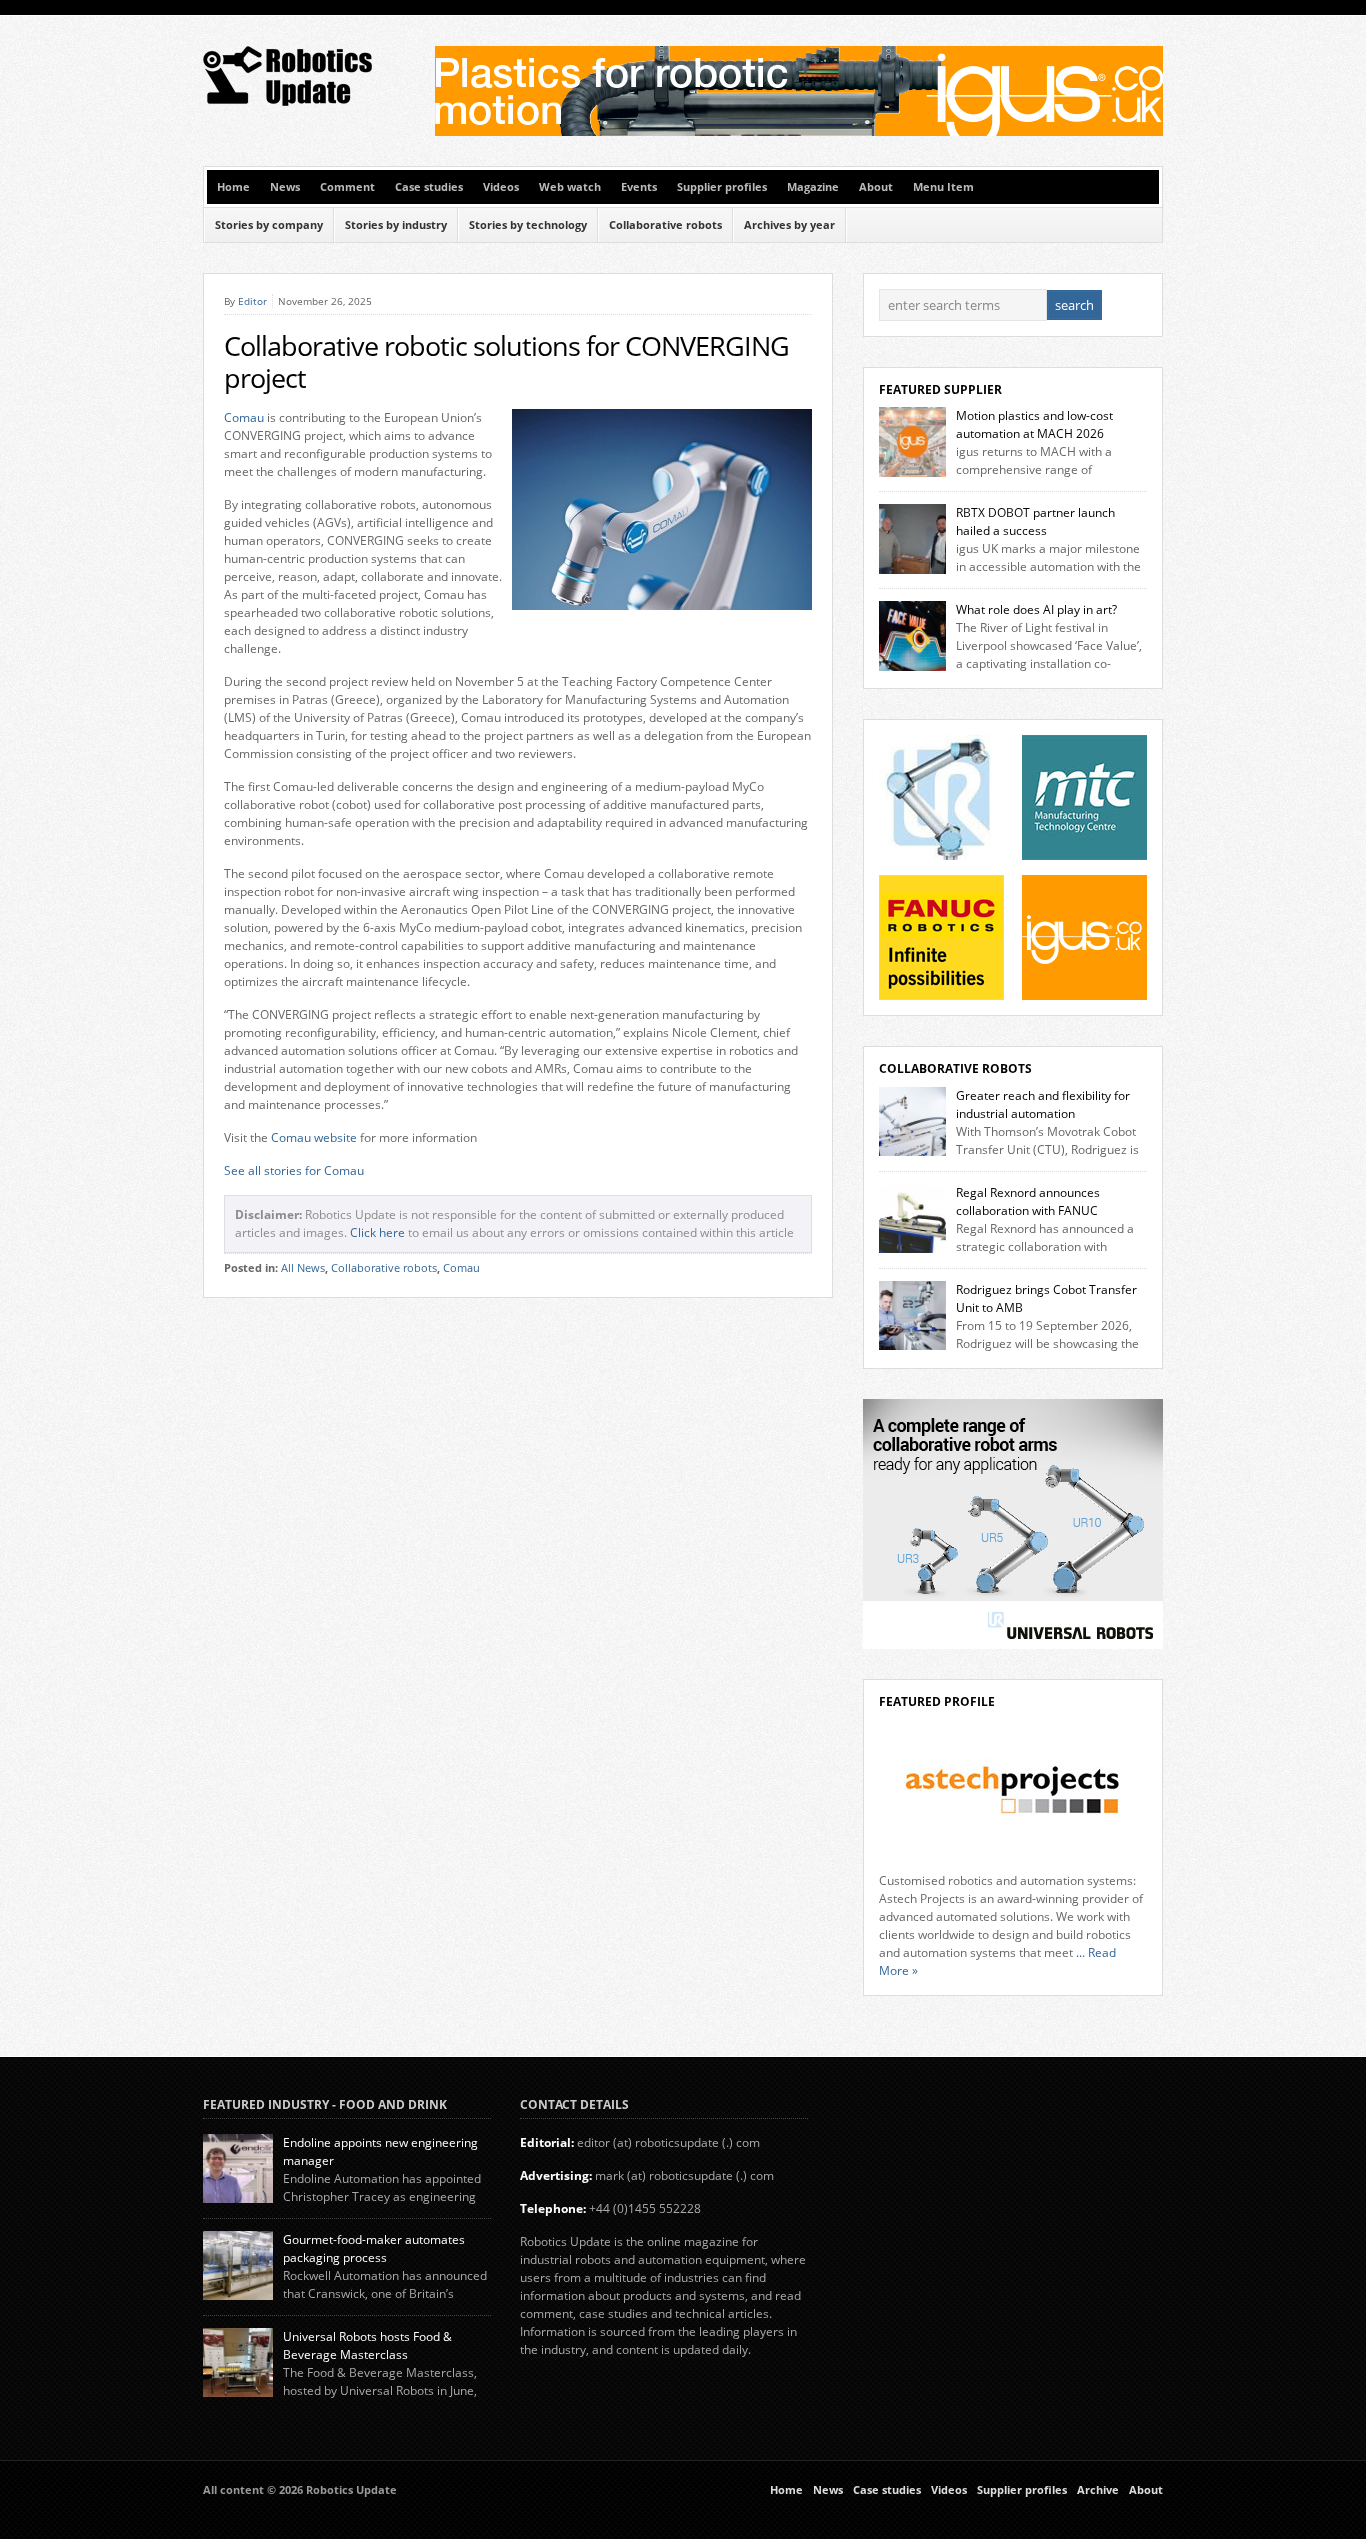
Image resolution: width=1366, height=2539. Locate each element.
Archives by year (789, 225)
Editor (252, 301)
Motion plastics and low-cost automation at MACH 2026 (1034, 424)
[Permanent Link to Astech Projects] (1013, 1790)
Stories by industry (396, 225)
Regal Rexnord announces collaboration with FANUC (1028, 1201)
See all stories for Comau (294, 1170)
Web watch (570, 187)
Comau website (314, 1137)
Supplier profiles (722, 187)
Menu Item (943, 187)
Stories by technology (528, 225)
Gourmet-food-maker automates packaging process (374, 2248)
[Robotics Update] (288, 101)
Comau (244, 417)
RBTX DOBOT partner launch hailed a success (1035, 521)
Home (233, 187)
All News (303, 1268)
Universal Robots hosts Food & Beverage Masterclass (367, 2345)
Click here (377, 1232)
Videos (501, 187)
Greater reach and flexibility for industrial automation (1043, 1104)
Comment (347, 187)
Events (639, 187)
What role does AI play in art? (1036, 609)
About (876, 187)
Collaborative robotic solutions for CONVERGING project (506, 362)
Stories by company (269, 225)
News (285, 187)
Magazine (813, 187)
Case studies (429, 187)
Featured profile (937, 1701)
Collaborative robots (665, 225)
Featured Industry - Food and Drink (325, 2104)
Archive (1098, 2490)
